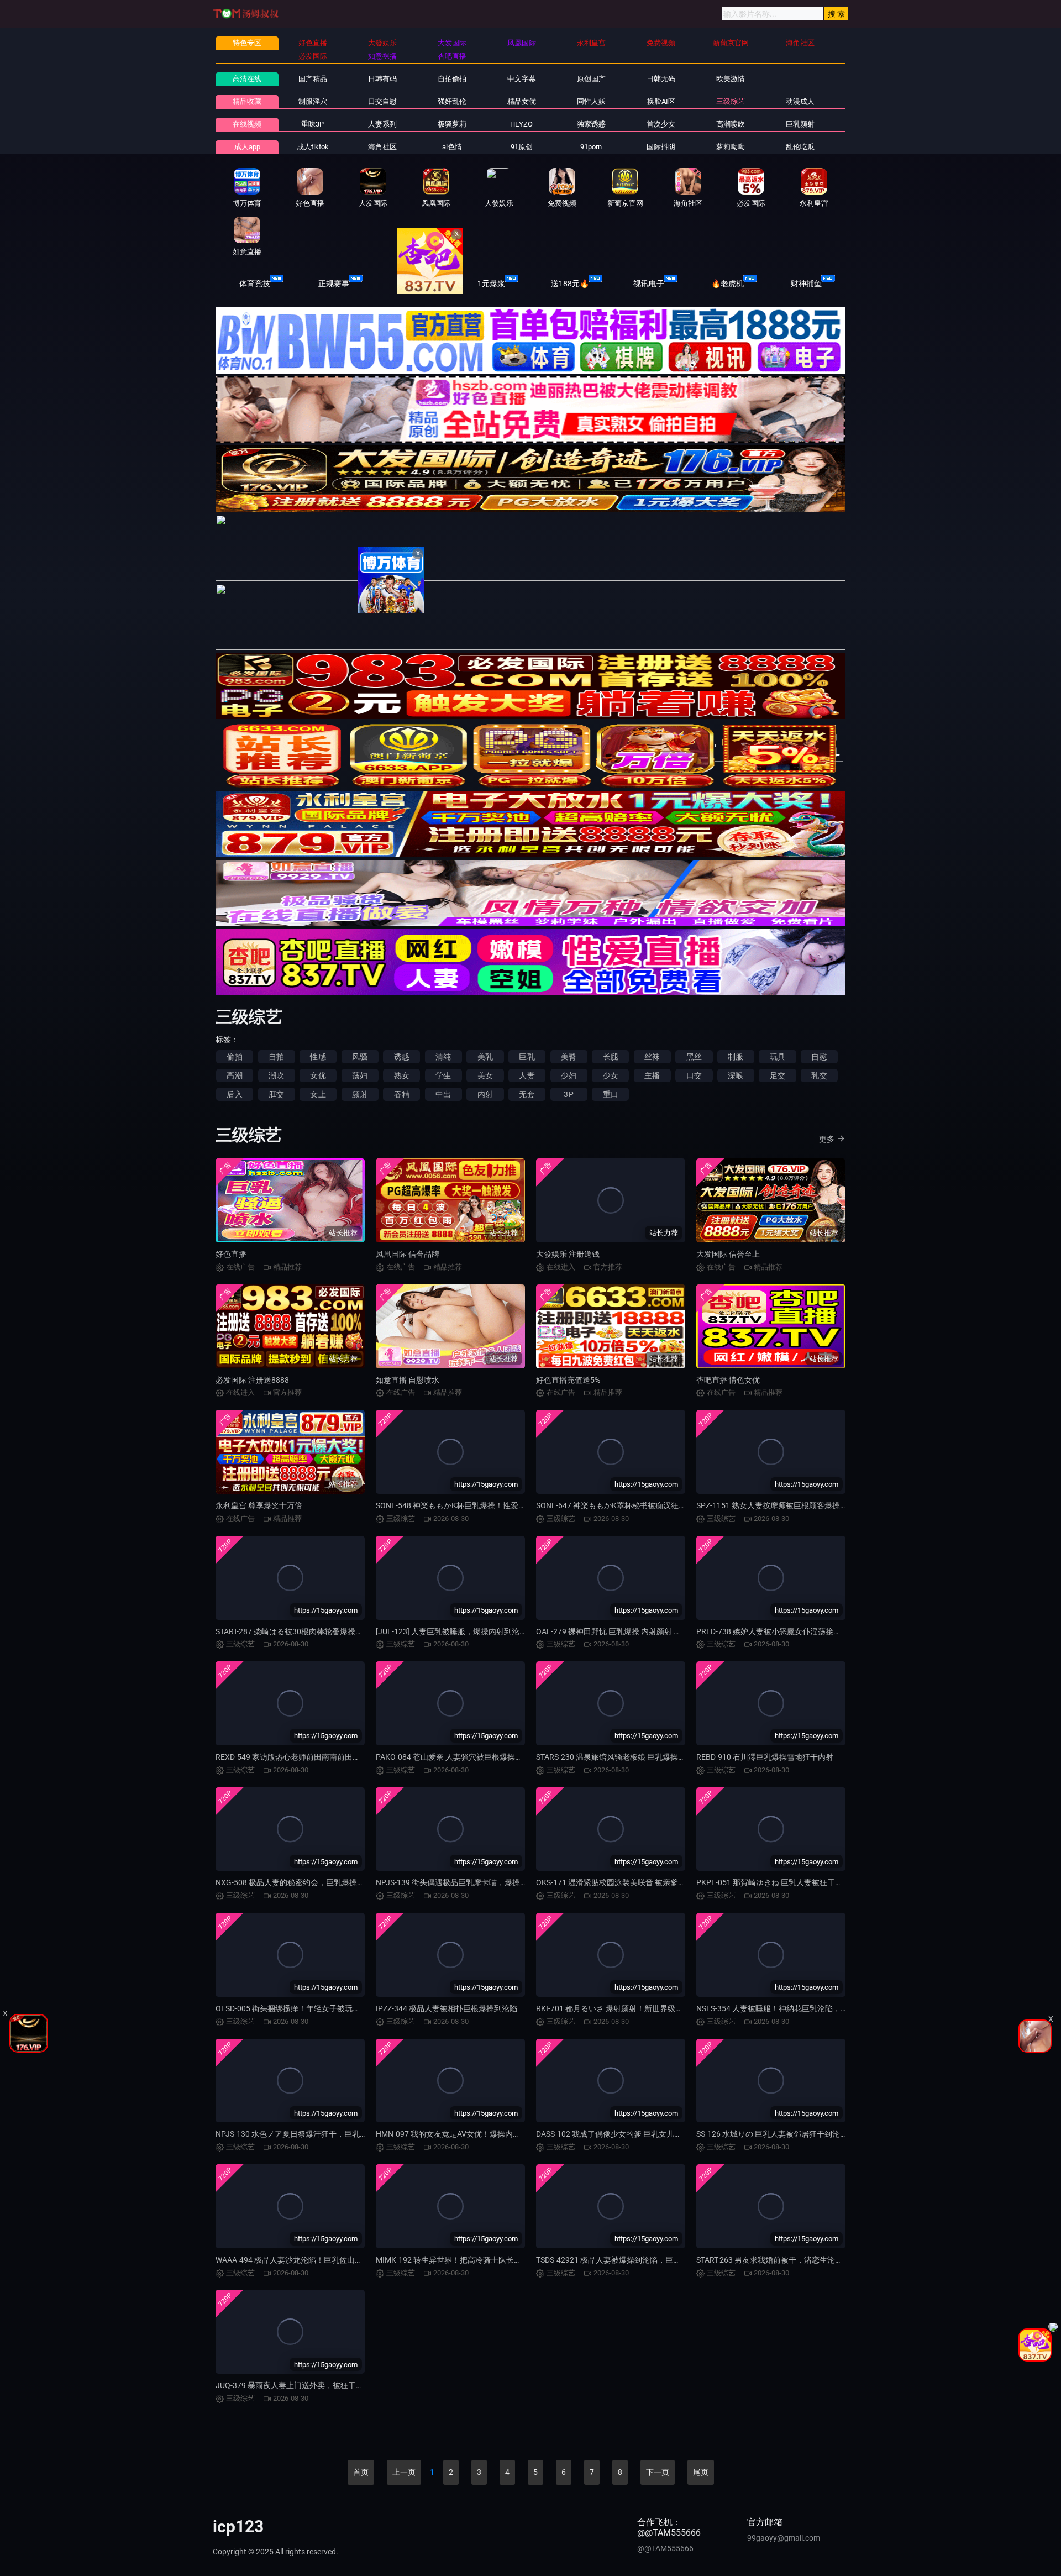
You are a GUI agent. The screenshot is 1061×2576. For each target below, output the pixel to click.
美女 (485, 1075)
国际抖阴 (661, 147)
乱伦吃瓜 (800, 147)
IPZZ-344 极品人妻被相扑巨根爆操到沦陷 (447, 2008)
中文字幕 (522, 79)
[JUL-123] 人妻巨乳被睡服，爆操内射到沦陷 (451, 1631)
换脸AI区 (661, 101)
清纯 (443, 1057)
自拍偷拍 (452, 79)
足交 (778, 1075)
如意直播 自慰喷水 (408, 1380)
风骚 (360, 1057)
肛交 (276, 1094)
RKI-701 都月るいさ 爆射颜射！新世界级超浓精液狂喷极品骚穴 (644, 2008)
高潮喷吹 (731, 124)
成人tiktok (313, 147)
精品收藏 (247, 101)
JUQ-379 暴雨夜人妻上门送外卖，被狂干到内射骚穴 (305, 2385)
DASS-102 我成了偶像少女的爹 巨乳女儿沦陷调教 (621, 2134)
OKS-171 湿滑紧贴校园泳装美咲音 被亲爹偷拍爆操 (623, 1882)
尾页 (701, 2472)
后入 (234, 1094)
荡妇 (360, 1075)
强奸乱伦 (452, 101)
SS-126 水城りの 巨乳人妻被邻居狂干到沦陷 (772, 2134)
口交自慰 (382, 101)
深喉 (736, 1075)
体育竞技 (255, 284)
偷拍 (234, 1057)
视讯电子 (649, 284)
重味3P (312, 124)
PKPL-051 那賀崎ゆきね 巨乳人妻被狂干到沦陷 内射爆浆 (794, 1882)
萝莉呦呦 (731, 147)
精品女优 (522, 101)
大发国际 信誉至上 (728, 1254)
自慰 (819, 1057)
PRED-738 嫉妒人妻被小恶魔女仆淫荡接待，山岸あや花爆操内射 (807, 1631)
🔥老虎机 (728, 284)
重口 (611, 1094)
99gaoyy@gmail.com (784, 2538)
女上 (318, 1094)
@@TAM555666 (665, 2548)
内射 (485, 1094)
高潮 (234, 1075)
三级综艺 (731, 101)
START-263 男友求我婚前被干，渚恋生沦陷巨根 (777, 2260)
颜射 (360, 1094)
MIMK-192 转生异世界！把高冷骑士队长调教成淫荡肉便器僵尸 (484, 2260)
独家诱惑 (591, 124)
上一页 (404, 2472)
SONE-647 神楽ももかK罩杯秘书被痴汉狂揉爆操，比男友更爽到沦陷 (654, 1505)
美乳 (485, 1057)
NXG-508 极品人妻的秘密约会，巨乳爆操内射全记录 (306, 1882)
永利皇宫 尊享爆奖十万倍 (259, 1505)
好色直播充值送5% (568, 1380)
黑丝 (694, 1057)
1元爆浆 (491, 284)
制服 (736, 1057)
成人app (247, 147)
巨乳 (527, 1057)
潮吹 (276, 1075)
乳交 (819, 1075)
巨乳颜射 (800, 124)
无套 (527, 1094)
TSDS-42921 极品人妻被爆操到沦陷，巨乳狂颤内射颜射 (632, 2260)
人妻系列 (382, 124)
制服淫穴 (313, 101)
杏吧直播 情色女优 (728, 1380)
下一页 (658, 2472)
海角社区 (382, 147)
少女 (611, 1075)
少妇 (569, 1075)
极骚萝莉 (452, 124)
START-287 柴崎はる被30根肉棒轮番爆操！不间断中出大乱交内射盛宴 (336, 1631)
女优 (318, 1075)
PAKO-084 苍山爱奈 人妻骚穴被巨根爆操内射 (453, 1757)
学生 (443, 1075)
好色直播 (231, 1254)
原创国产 (591, 79)
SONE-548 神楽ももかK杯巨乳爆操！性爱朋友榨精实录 (470, 1505)
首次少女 (661, 124)
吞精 (402, 1094)
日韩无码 (661, 79)
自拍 (276, 1057)
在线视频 (247, 124)
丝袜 (652, 1057)
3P (568, 1094)
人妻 (527, 1075)
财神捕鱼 (806, 284)
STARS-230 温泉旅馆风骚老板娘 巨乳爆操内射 (615, 1757)
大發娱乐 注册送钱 (568, 1254)
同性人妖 (591, 101)
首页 (361, 2472)
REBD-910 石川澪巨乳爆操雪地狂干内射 (765, 1757)
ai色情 (452, 147)
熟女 (402, 1075)
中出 (443, 1094)
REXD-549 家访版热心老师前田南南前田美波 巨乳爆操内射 (316, 1757)
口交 (694, 1075)
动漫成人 (800, 101)
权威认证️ (412, 284)
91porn (591, 147)
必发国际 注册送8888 (252, 1380)
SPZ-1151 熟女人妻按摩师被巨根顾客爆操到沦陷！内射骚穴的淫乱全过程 (822, 1505)
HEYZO (521, 124)
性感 (318, 1057)
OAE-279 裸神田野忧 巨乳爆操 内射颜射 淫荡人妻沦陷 (628, 1631)
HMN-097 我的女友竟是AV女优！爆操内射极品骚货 (464, 2134)
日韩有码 (382, 79)
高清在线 (247, 79)
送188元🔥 (570, 284)
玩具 (778, 1057)
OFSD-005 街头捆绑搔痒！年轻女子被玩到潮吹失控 (303, 2008)
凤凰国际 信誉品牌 (408, 1254)
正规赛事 (334, 284)
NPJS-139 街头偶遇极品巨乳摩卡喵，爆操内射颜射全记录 (475, 1882)
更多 (827, 1139)
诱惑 (402, 1057)
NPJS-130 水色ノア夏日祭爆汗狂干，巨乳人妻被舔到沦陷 (315, 2134)
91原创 (522, 147)
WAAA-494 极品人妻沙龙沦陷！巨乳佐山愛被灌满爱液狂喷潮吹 (324, 2260)
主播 (652, 1075)
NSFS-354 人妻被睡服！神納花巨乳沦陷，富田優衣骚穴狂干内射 (807, 2008)
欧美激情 (731, 79)
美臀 (569, 1057)
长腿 (611, 1057)
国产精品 (313, 79)
